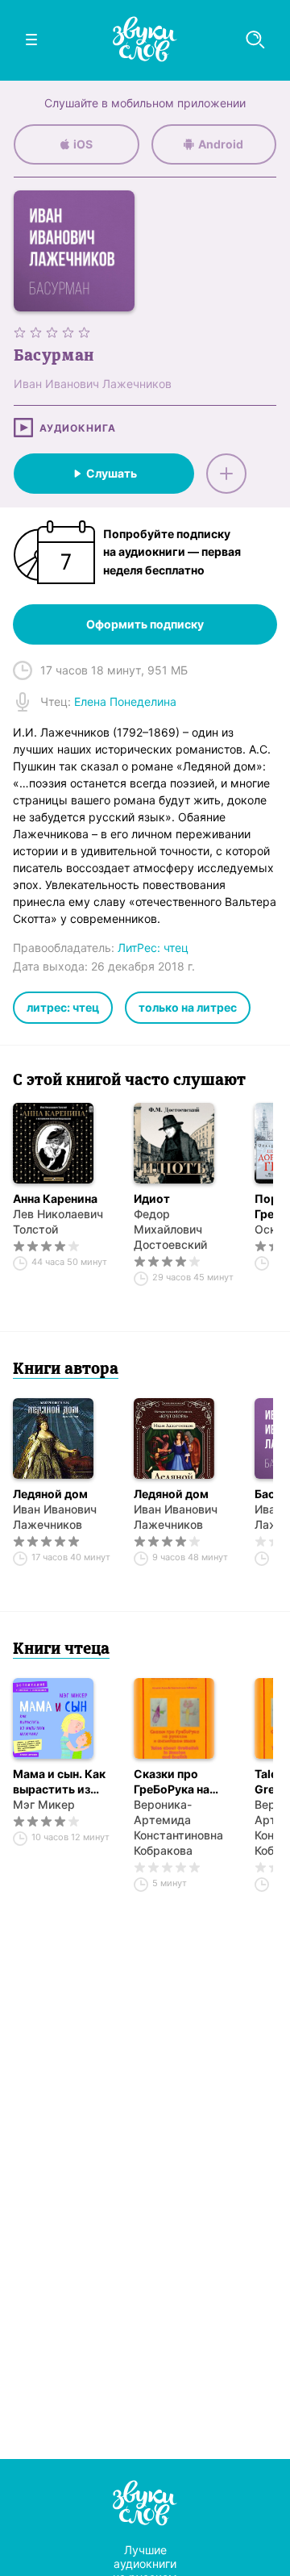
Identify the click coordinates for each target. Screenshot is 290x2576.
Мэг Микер (44, 1804)
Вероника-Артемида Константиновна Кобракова (178, 1827)
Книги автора (66, 1370)
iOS (83, 144)
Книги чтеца (61, 1650)
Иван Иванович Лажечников (55, 1517)
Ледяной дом (50, 1494)
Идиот (152, 1198)
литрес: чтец (63, 1007)
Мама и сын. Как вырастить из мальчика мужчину (59, 1782)
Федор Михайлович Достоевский (170, 1229)
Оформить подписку (145, 624)
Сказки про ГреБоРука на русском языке (176, 1782)
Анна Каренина (55, 1198)
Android (221, 144)
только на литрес (188, 1007)
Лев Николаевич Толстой (58, 1221)
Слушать (112, 473)
